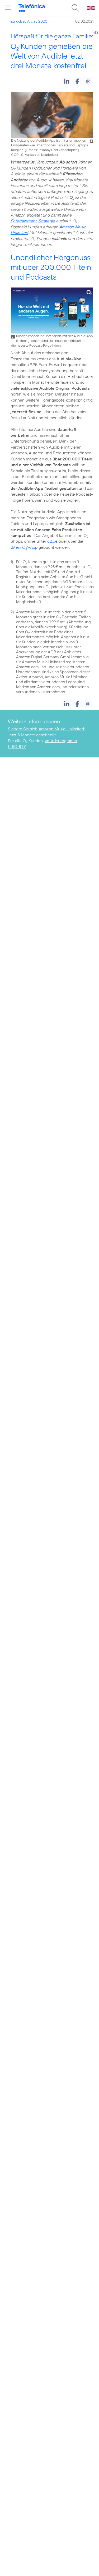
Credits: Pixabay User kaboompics (52, 150)
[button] (67, 81)
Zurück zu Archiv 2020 (29, 21)
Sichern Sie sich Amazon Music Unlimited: (46, 729)
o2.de (52, 541)
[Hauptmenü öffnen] (8, 8)
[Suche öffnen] (75, 8)
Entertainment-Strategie (33, 221)
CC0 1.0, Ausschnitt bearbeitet (34, 155)
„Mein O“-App (24, 547)
